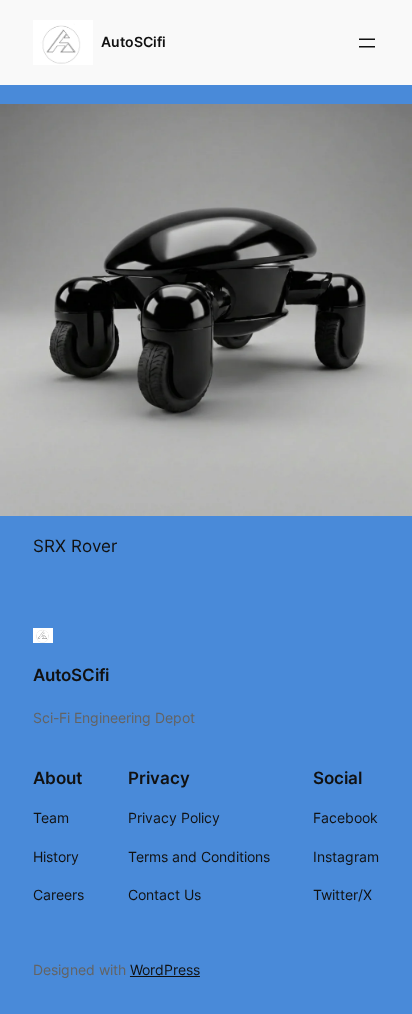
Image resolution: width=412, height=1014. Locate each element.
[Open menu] (367, 43)
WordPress (165, 969)
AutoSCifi (133, 41)
